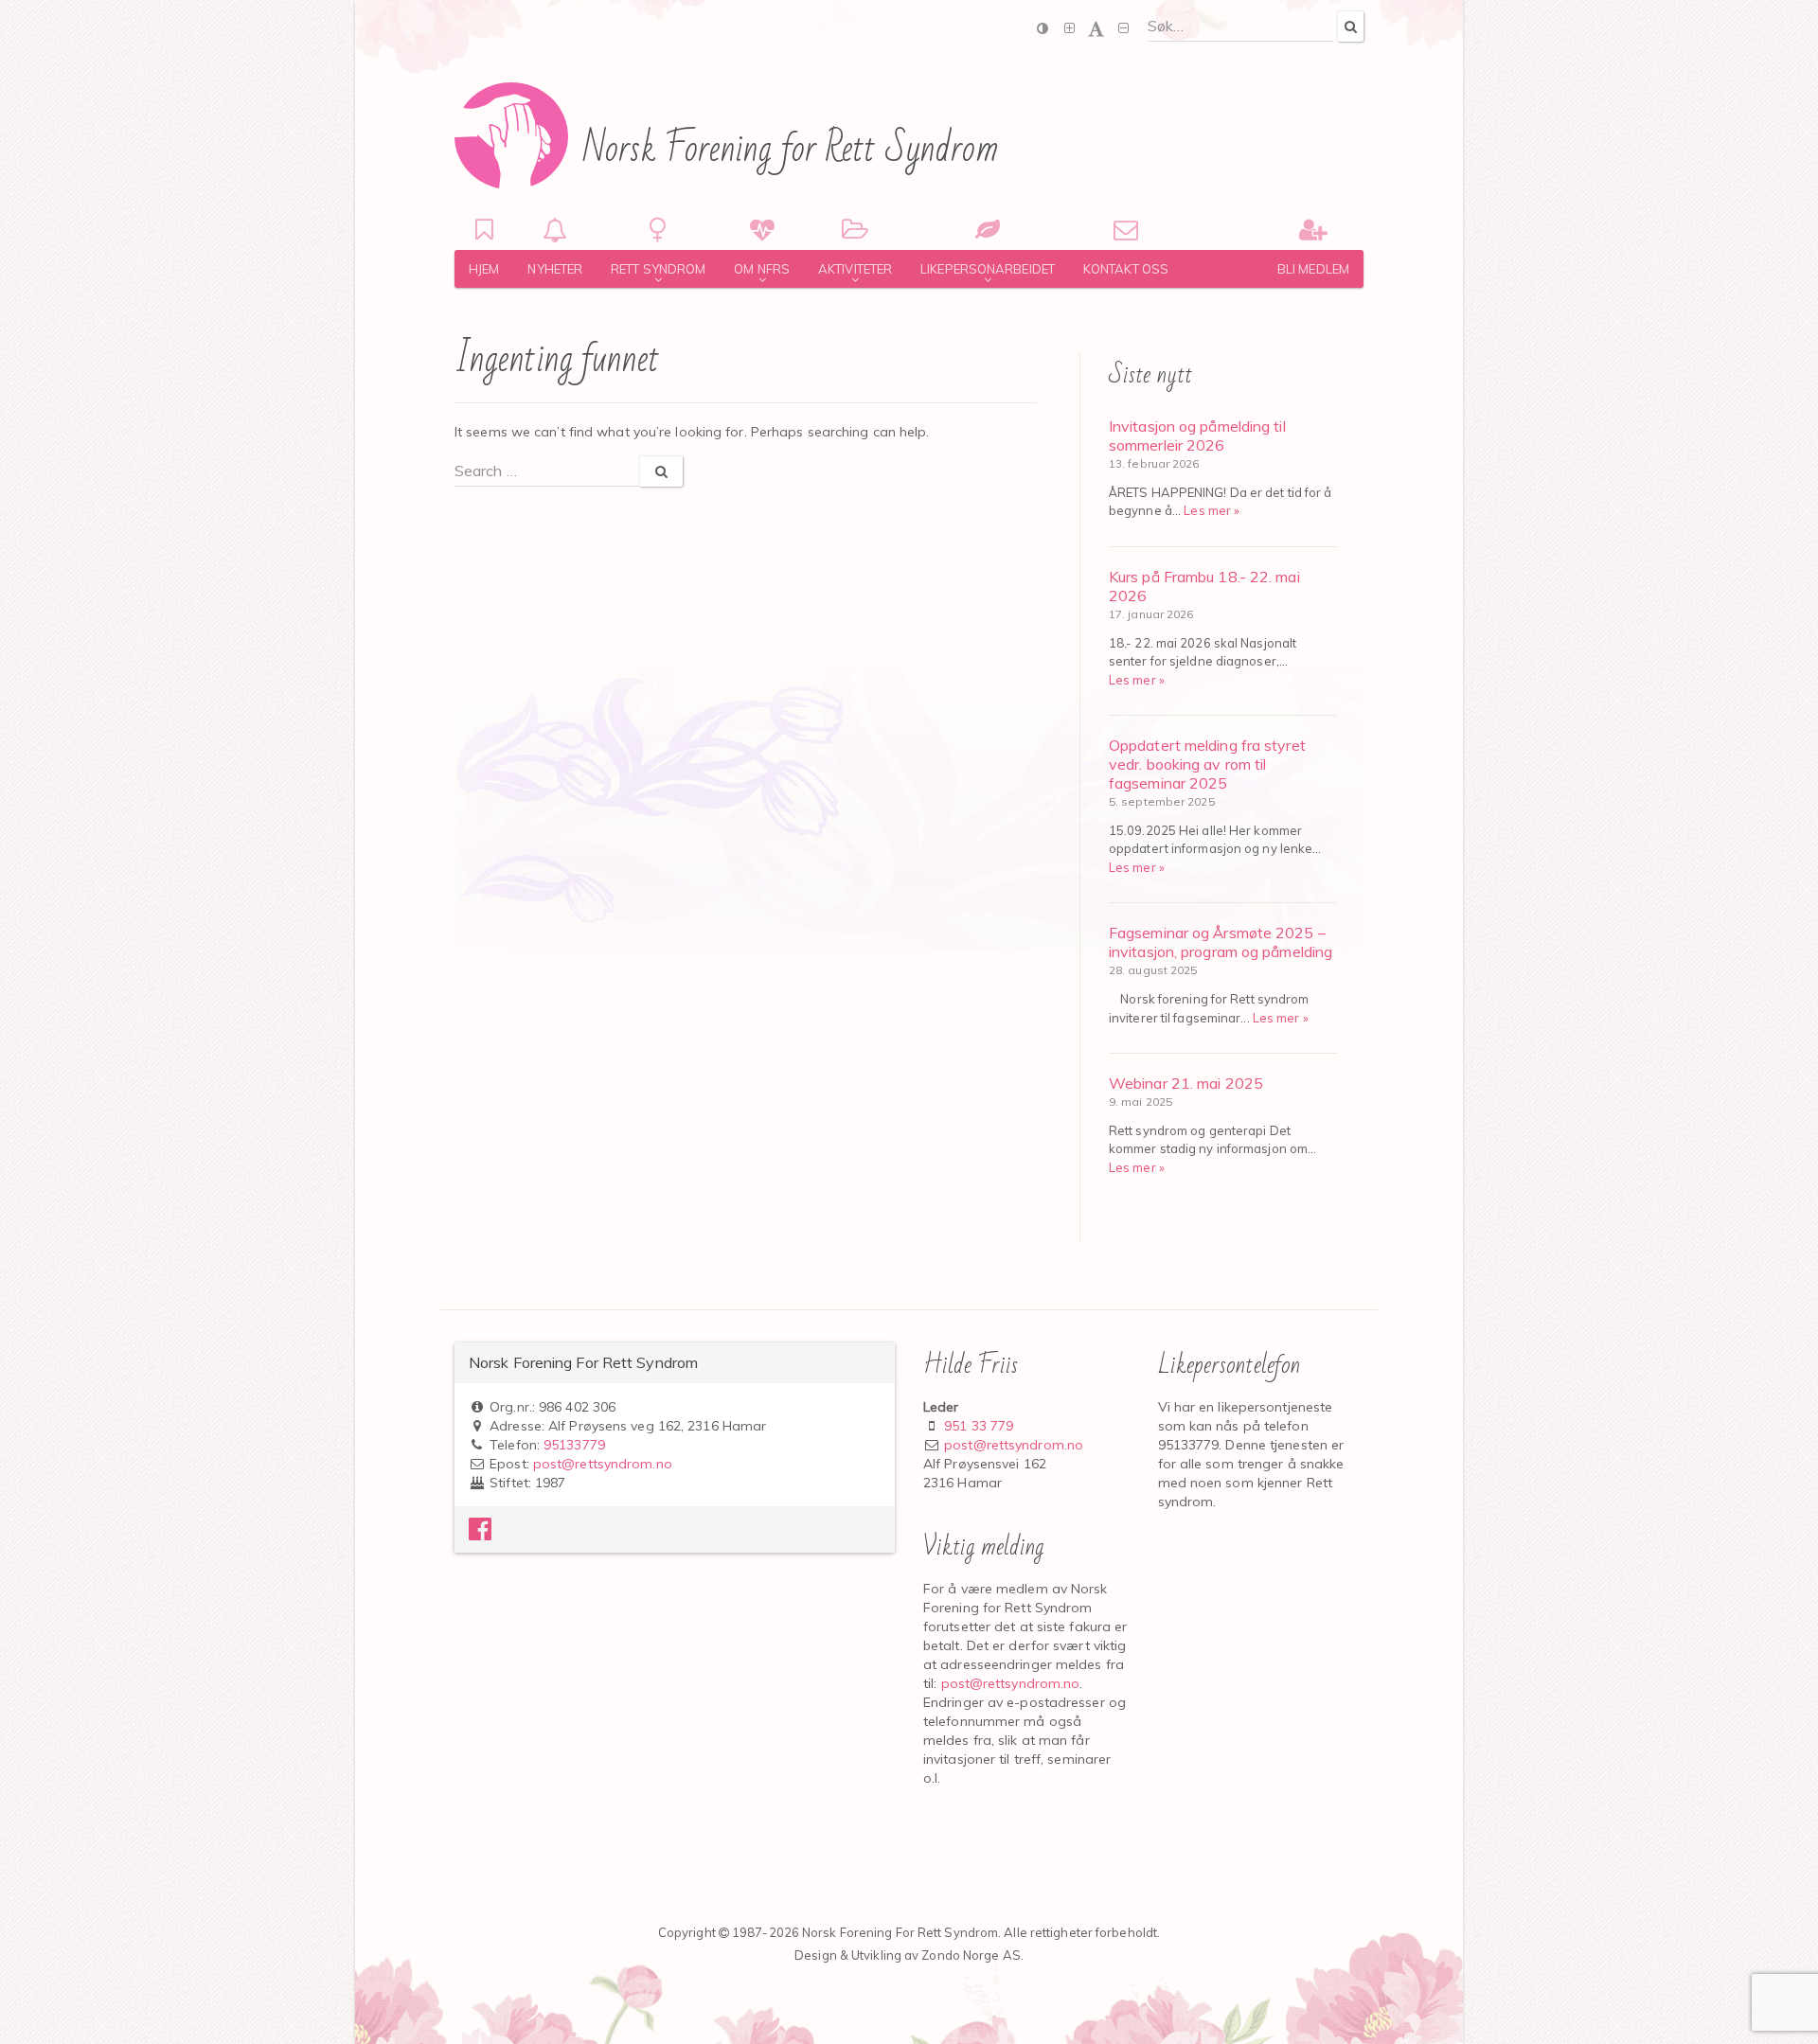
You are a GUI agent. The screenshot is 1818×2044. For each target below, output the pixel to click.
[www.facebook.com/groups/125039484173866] (480, 1534)
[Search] (1350, 26)
